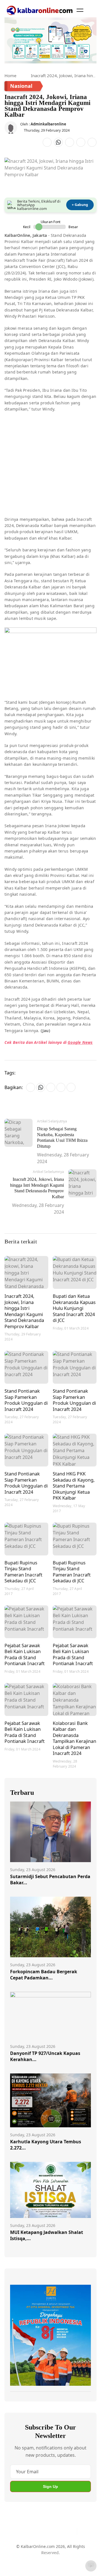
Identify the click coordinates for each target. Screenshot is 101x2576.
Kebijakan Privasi (45, 2563)
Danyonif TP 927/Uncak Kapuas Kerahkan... (45, 2056)
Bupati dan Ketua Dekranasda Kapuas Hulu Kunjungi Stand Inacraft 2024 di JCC (74, 1308)
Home (10, 75)
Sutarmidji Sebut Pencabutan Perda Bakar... (50, 1880)
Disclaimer (73, 2553)
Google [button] (74, 1042)
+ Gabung (80, 205)
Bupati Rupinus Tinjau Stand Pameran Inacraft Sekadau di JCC (23, 1572)
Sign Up (50, 2486)
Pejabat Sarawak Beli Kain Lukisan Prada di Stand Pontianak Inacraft (25, 1654)
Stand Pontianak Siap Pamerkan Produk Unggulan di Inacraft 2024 (26, 1400)
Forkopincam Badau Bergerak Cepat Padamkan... (44, 1975)
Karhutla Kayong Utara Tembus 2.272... (46, 2145)
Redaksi (17, 2563)
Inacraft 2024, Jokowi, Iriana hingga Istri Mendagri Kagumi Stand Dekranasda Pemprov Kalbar (24, 1311)
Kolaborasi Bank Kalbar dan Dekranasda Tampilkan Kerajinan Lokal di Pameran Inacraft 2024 (74, 1738)
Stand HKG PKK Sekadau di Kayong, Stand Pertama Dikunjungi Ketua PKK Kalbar (74, 1486)
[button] (80, 10)
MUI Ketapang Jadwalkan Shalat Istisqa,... (47, 2235)
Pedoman (50, 2553)
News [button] (87, 1042)
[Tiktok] (70, 2531)
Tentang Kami (23, 2553)
